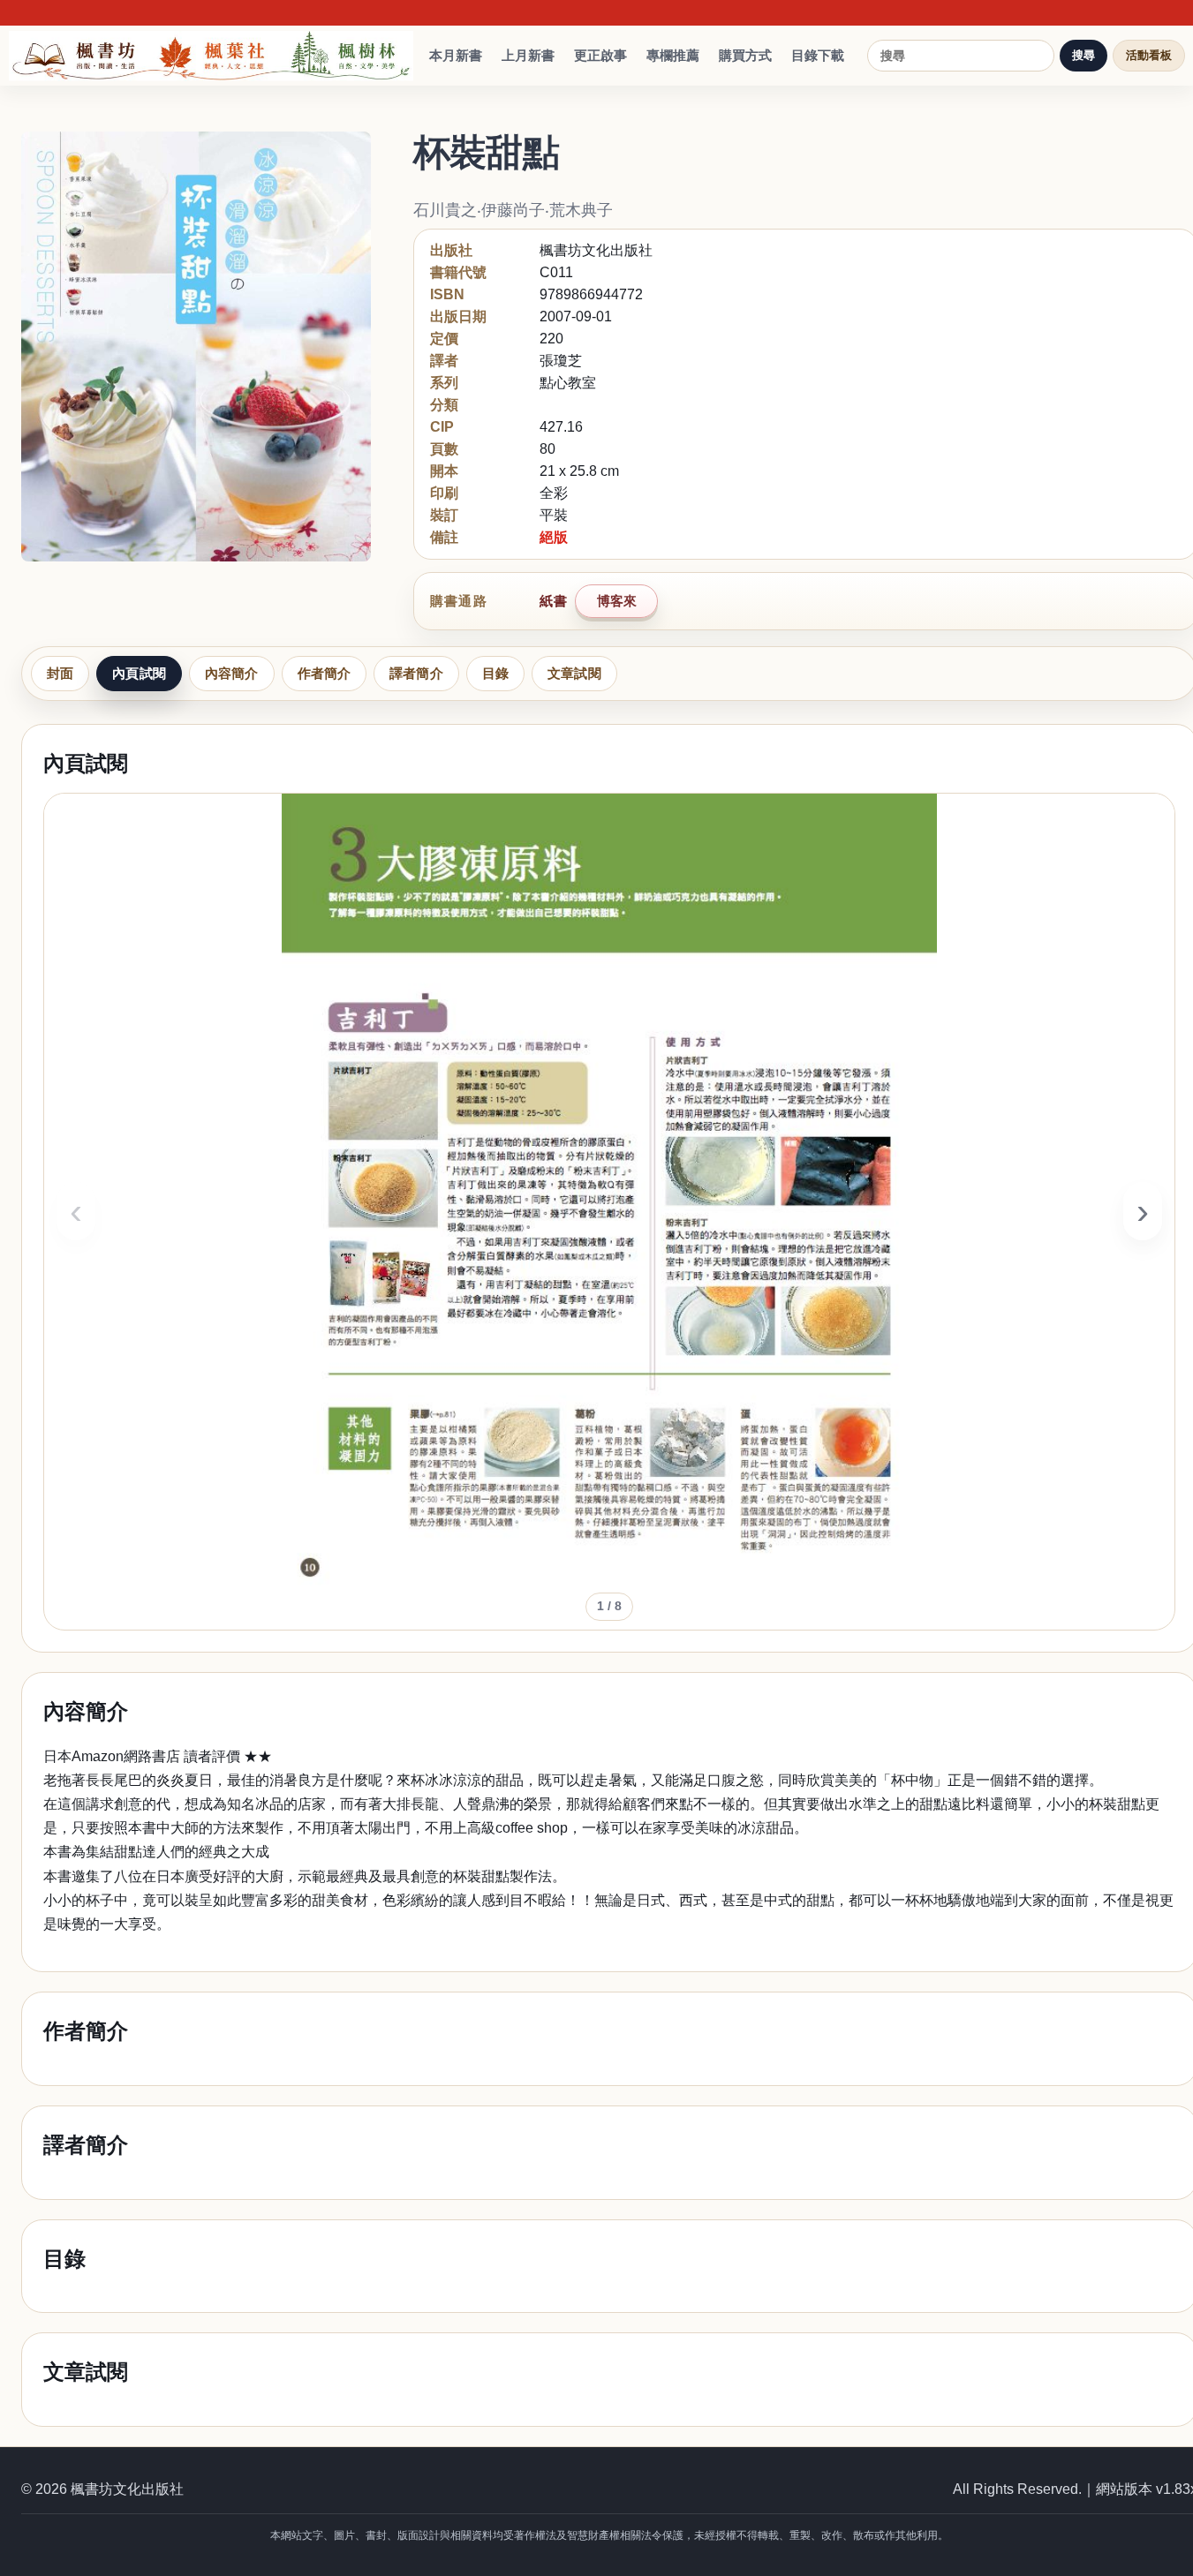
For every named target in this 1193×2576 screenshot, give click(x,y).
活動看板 (1149, 55)
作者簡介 (325, 673)
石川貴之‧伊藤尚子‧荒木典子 (513, 210)
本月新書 (456, 55)
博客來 (617, 601)
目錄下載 (818, 55)
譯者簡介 (416, 673)
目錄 (495, 673)
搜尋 (1084, 55)
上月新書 (528, 55)
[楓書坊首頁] (215, 56)
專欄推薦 (673, 55)
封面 (60, 673)
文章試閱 (574, 673)
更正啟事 (600, 55)
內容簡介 (232, 673)
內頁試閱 (139, 673)
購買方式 (745, 55)
